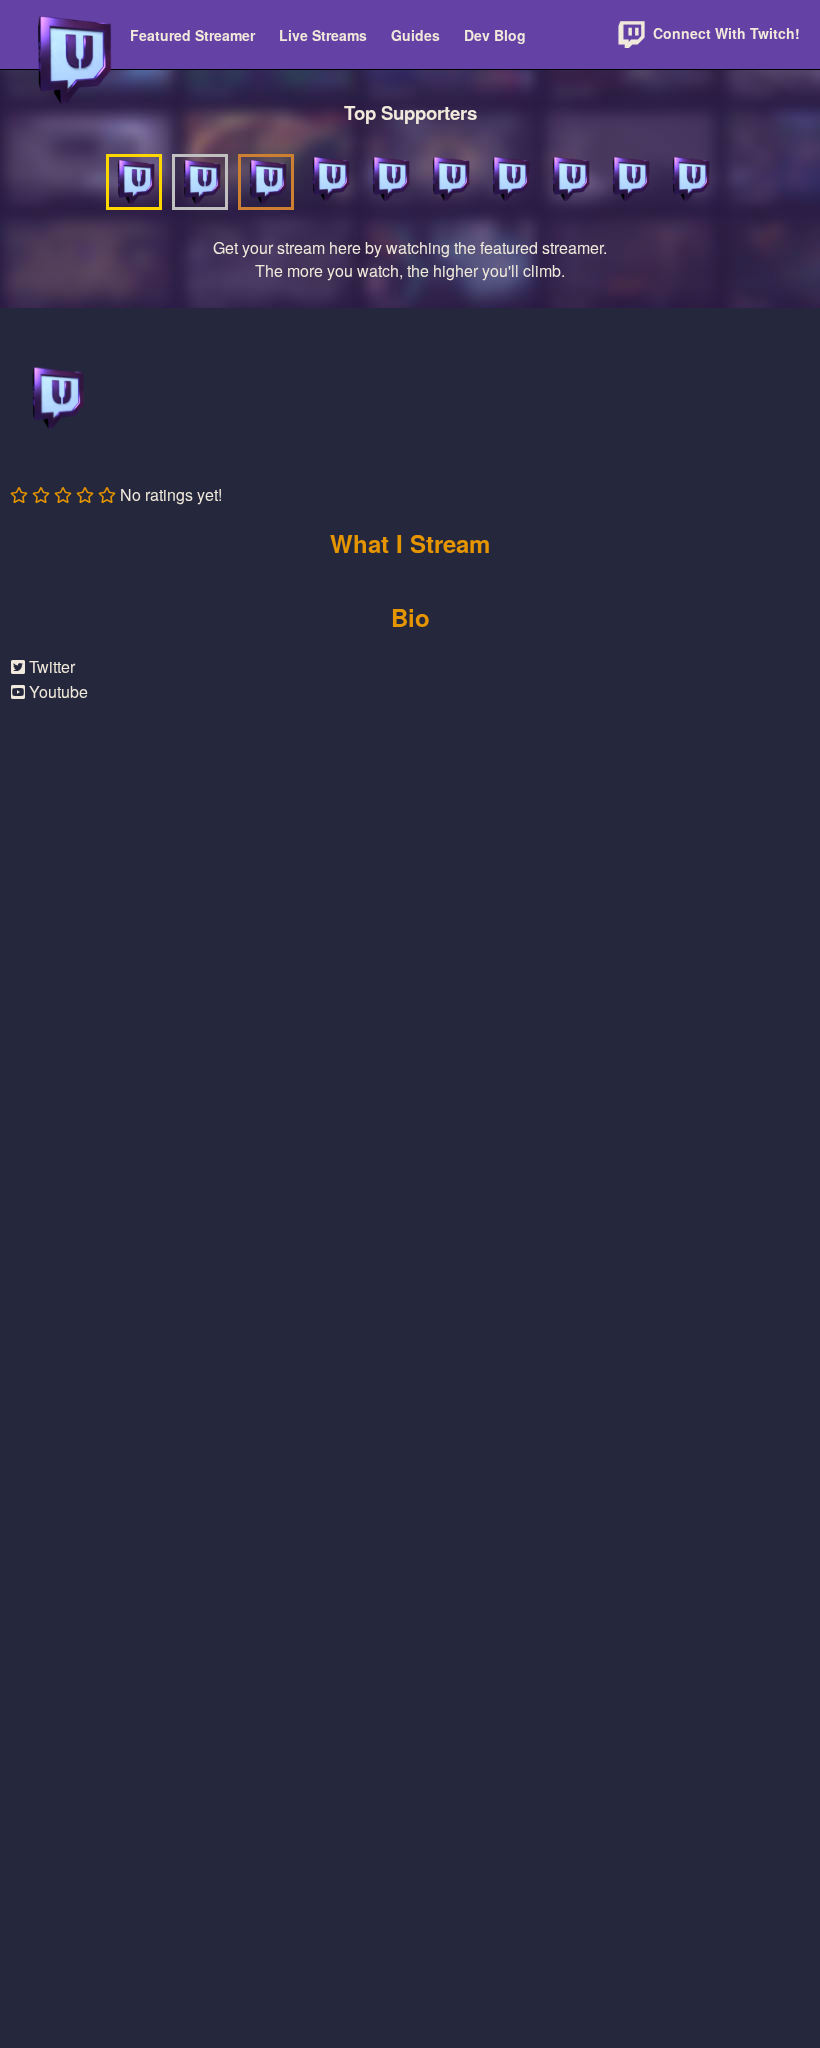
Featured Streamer (192, 35)
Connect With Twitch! (724, 33)
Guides (415, 35)
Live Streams (323, 35)
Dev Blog (495, 35)
